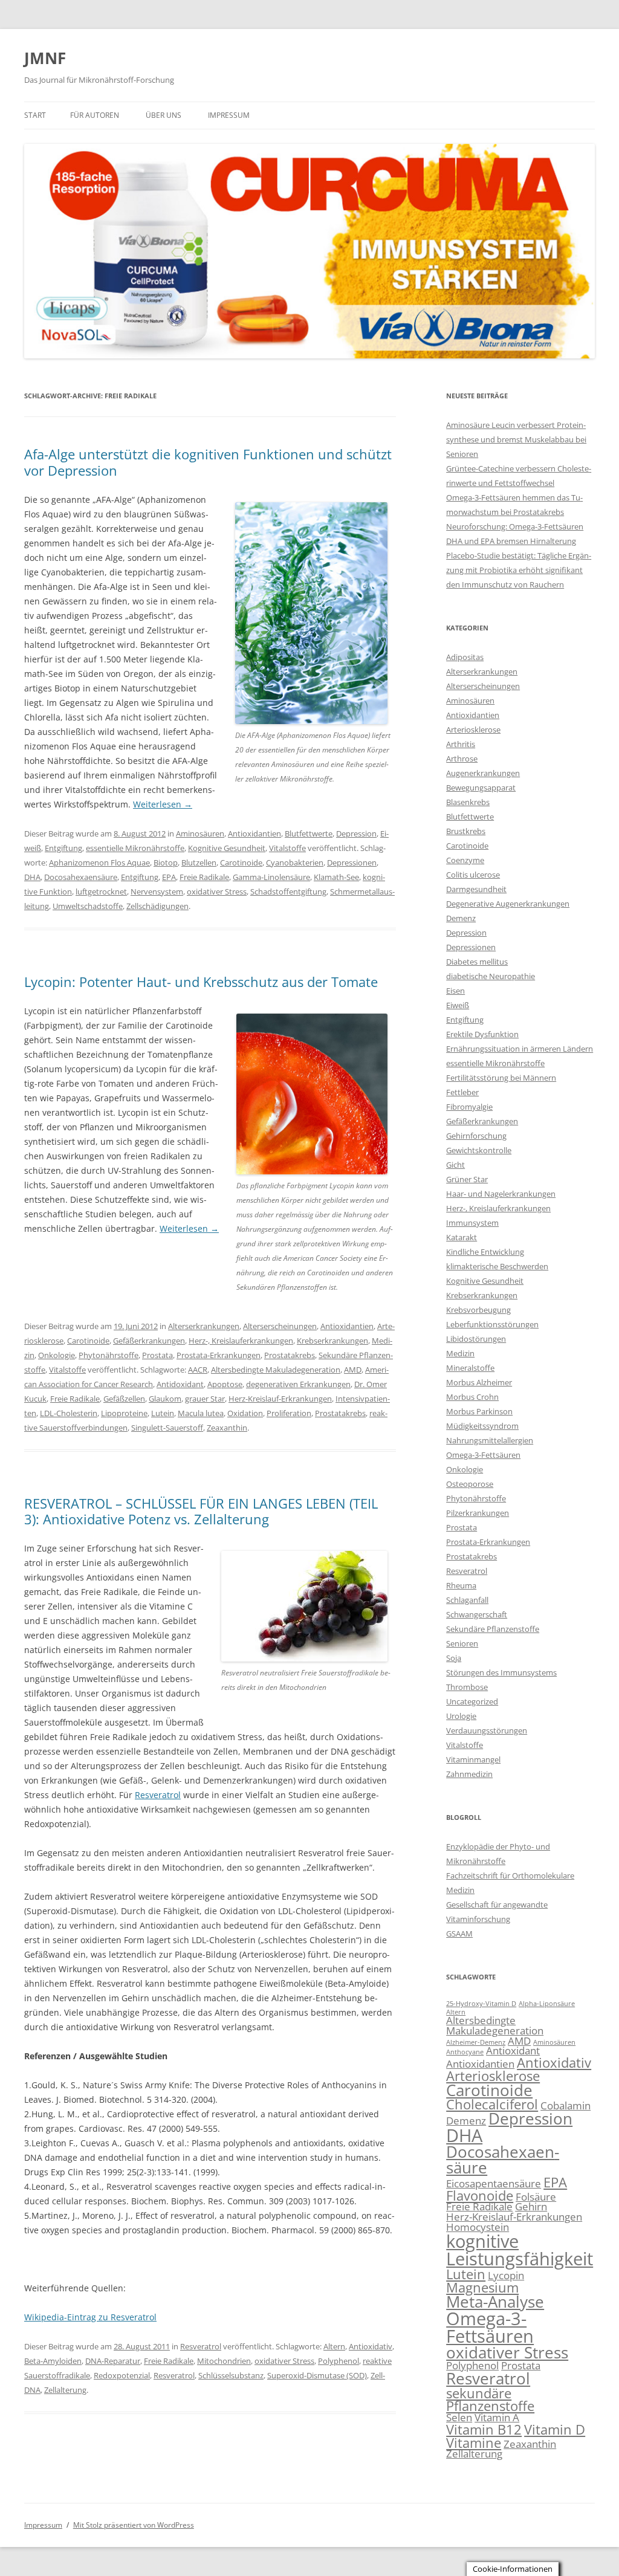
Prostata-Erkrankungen (219, 1355)
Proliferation (289, 1413)
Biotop (166, 862)
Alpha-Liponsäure (547, 2004)
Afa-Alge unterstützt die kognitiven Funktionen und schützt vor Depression (208, 462)
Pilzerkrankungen (478, 1513)
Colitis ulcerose (473, 875)
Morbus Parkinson (479, 1411)
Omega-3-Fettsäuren (483, 1455)
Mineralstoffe (470, 1368)
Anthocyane (465, 2052)
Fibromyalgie (469, 1107)
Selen (459, 2417)
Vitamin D (555, 2429)
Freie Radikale (204, 877)
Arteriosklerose (473, 730)
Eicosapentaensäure (494, 2183)
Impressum (229, 115)
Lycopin (506, 2275)
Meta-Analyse (495, 2302)
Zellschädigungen (157, 906)
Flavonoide (480, 2196)
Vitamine (474, 2443)
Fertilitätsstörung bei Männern (501, 1078)
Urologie (461, 1716)
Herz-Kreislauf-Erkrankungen (280, 1399)
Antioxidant (513, 2050)
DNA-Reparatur (113, 2361)
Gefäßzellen (124, 1399)
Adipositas (465, 657)
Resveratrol (158, 1795)
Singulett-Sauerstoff (167, 1428)
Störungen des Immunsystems (501, 1672)
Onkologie (57, 1355)
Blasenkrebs (468, 802)
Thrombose (467, 1687)
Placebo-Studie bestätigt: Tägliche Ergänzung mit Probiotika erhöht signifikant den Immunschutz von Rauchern (519, 570)
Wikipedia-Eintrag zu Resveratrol (90, 2317)
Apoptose (225, 1384)
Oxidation (245, 1413)
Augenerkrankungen (483, 773)
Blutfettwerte (309, 833)
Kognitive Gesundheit (227, 848)
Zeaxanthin (227, 1428)
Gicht (455, 1165)
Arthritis (461, 744)
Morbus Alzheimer (479, 1382)
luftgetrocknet (101, 892)
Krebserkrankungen (332, 1341)
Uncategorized (472, 1701)
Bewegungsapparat (481, 788)
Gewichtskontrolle (479, 1150)
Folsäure (536, 2197)
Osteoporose (470, 1484)
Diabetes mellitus (477, 962)
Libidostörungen (476, 1339)
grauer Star (205, 1399)
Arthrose (462, 759)
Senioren (462, 1643)
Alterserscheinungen (280, 1326)
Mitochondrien (224, 2361)
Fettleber (462, 1092)
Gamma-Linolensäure (271, 877)
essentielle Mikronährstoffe (135, 848)
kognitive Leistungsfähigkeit (520, 2250)
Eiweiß (458, 1005)
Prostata (157, 1355)
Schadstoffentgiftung (288, 892)
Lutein (163, 1413)
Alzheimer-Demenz (476, 2042)
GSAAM (459, 1934)
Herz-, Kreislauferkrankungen (241, 1341)
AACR (198, 1370)
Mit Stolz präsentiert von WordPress (134, 2525)
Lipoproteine (124, 1413)
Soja (454, 1658)
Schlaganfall (467, 1600)
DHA (32, 877)
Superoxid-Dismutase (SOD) (317, 2375)
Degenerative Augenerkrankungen (508, 904)
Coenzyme (465, 860)
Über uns (164, 115)
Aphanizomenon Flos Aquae (99, 862)
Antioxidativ (371, 2346)
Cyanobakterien (295, 862)
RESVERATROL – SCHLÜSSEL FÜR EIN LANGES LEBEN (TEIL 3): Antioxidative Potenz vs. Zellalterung (201, 1511)
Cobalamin (566, 2105)
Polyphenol (339, 2361)
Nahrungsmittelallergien (490, 1440)
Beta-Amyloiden (53, 2361)
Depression (356, 833)
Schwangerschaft (477, 1614)
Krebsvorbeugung (478, 1310)
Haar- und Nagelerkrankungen (501, 1194)
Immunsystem (472, 1223)
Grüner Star (467, 1179)
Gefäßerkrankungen (149, 1341)
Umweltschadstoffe (88, 906)
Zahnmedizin (469, 1774)
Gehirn (531, 2206)
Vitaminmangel (473, 1759)
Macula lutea (201, 1413)
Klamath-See (336, 877)
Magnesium (482, 2287)
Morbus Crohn (472, 1397)
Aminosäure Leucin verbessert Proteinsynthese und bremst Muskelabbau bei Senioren (516, 439)
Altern (334, 2346)
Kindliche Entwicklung (485, 1252)
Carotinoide (241, 862)
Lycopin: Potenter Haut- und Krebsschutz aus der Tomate (201, 982)
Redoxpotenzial (122, 2375)
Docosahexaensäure (81, 877)
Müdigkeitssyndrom (482, 1426)
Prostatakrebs (290, 1355)
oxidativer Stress (217, 892)
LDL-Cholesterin (69, 1413)
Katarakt (462, 1237)
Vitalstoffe (287, 848)
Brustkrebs (466, 831)
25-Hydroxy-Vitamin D (481, 2004)
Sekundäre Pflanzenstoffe (493, 1629)
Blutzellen (199, 862)
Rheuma (461, 1585)
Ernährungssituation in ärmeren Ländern (520, 1049)
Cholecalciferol (492, 2104)
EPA (169, 877)
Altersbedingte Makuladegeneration (276, 1370)
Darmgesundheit (476, 889)
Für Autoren (95, 115)
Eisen (455, 991)
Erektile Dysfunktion (482, 1034)
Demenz (461, 918)
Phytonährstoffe (109, 1355)
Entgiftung (63, 848)
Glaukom (165, 1399)
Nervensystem (157, 892)
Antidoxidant (180, 1384)
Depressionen (352, 862)
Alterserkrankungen (204, 1326)
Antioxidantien (254, 833)
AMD (353, 1370)
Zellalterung (65, 2390)
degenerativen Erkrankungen (298, 1384)
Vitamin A (497, 2417)
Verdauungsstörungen (487, 1730)
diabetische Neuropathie (491, 976)
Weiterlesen (163, 804)
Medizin (460, 1353)
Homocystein (478, 2227)
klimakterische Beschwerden (497, 1266)
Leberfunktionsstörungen (492, 1324)
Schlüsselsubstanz (231, 2375)
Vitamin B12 (484, 2429)
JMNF (45, 58)
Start (35, 115)
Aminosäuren (200, 833)
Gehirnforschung (476, 1136)
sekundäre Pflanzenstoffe (490, 2400)
